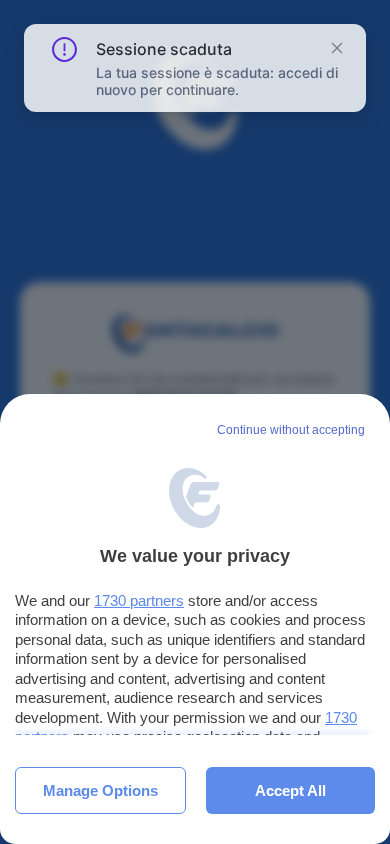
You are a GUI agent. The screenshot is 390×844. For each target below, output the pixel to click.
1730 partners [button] (139, 600)
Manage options (100, 790)
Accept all (290, 790)
